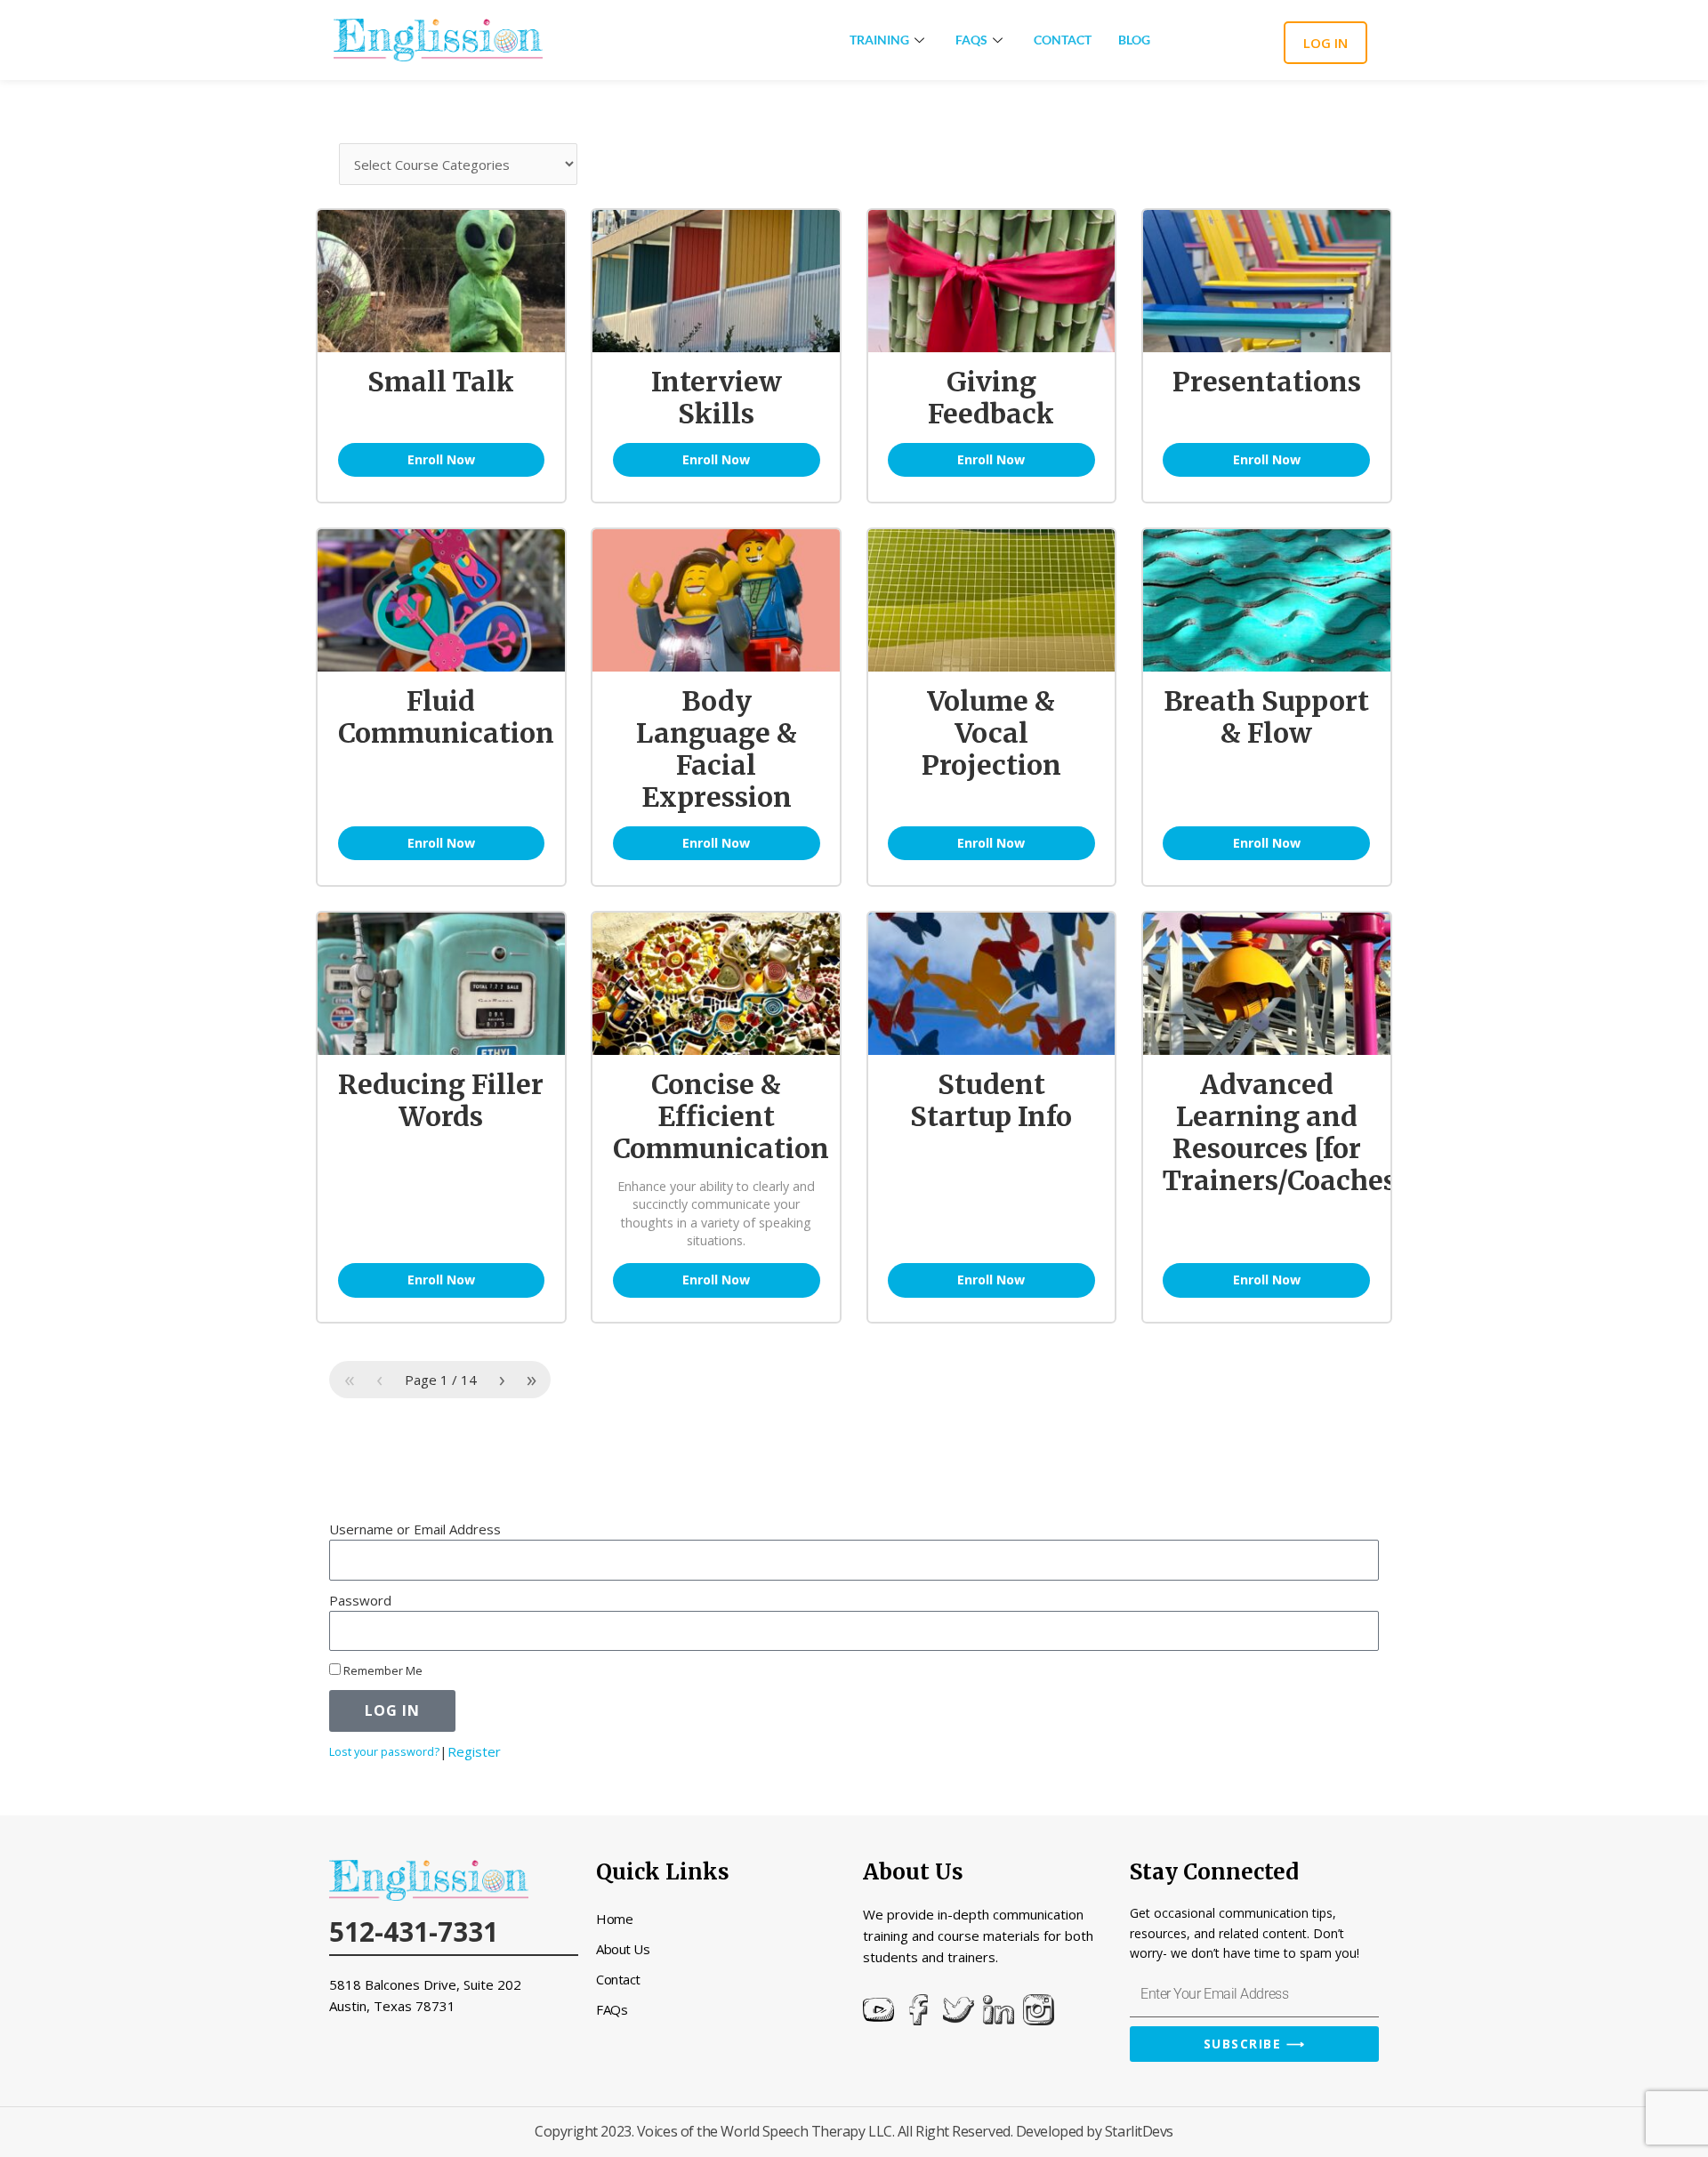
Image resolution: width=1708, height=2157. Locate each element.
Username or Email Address (415, 1529)
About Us (623, 1949)
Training (879, 40)
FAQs (971, 40)
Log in (1325, 43)
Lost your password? (384, 1751)
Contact (1063, 40)
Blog (1134, 40)
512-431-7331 (414, 1932)
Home (614, 1919)
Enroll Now (441, 459)
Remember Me (382, 1670)
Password (360, 1600)
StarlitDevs (1139, 2131)
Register (474, 1751)
